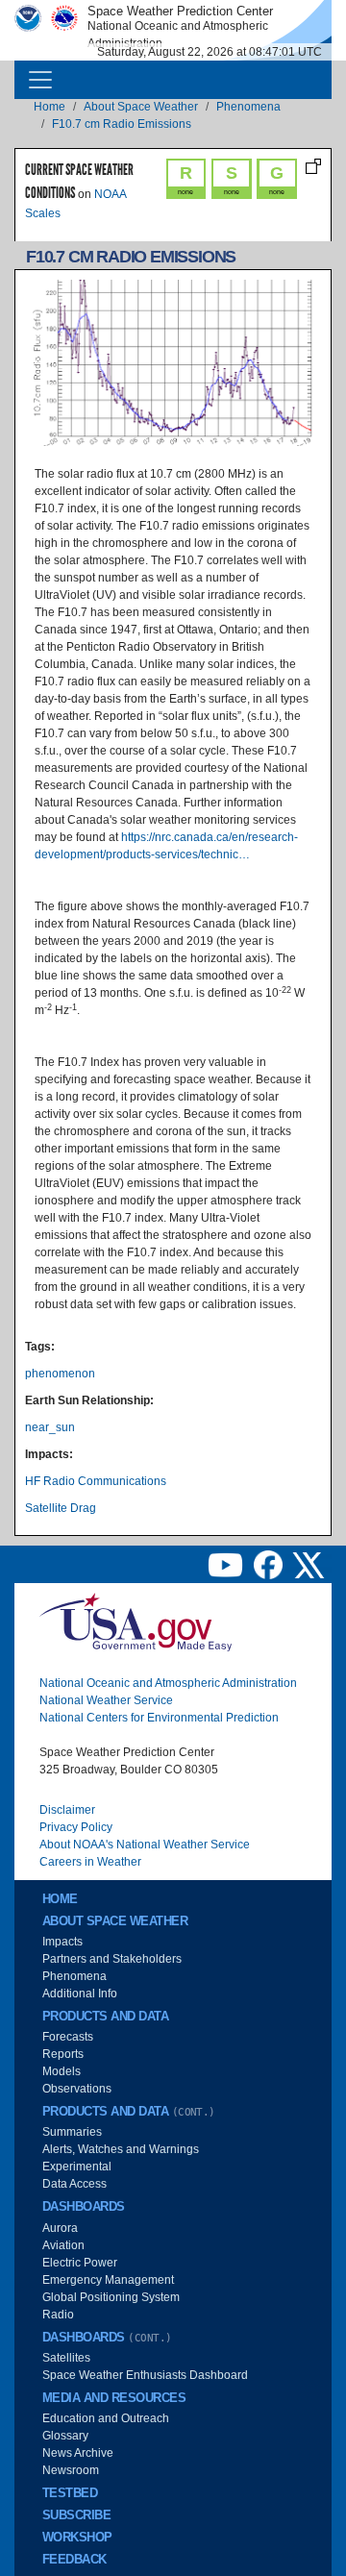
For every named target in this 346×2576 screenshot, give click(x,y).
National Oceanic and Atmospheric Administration (168, 1683)
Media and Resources (114, 2398)
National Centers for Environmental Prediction (159, 1718)
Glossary (65, 2436)
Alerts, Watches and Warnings (121, 2149)
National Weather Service (106, 1700)
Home (49, 107)
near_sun (50, 1427)
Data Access (74, 2184)
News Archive (78, 2453)
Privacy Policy (76, 1827)
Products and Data (105, 2017)
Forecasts (68, 2037)
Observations (77, 2089)
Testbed (70, 2493)
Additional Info (80, 1994)
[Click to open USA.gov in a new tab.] (136, 1622)
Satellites (66, 2358)
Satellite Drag (61, 1508)
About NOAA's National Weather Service (145, 1845)
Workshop (77, 2538)
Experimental (77, 2167)
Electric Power (80, 2263)
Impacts (62, 1942)
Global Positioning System (111, 2297)
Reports (63, 2054)
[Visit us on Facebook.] (270, 1564)
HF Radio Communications (96, 1481)
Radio (58, 2315)
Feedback (74, 2560)
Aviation (63, 2245)
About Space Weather (141, 107)
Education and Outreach (106, 2418)
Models (62, 2071)
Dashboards (84, 2207)
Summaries (72, 2132)
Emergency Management (108, 2280)
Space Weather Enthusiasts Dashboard (145, 2375)
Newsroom (71, 2470)
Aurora (60, 2228)
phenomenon (60, 1374)
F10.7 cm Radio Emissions (122, 124)
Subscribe (76, 2515)
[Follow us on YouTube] (227, 1564)
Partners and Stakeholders (112, 1959)
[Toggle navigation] (40, 80)
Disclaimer (67, 1810)
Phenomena (248, 107)
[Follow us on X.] (309, 1564)
